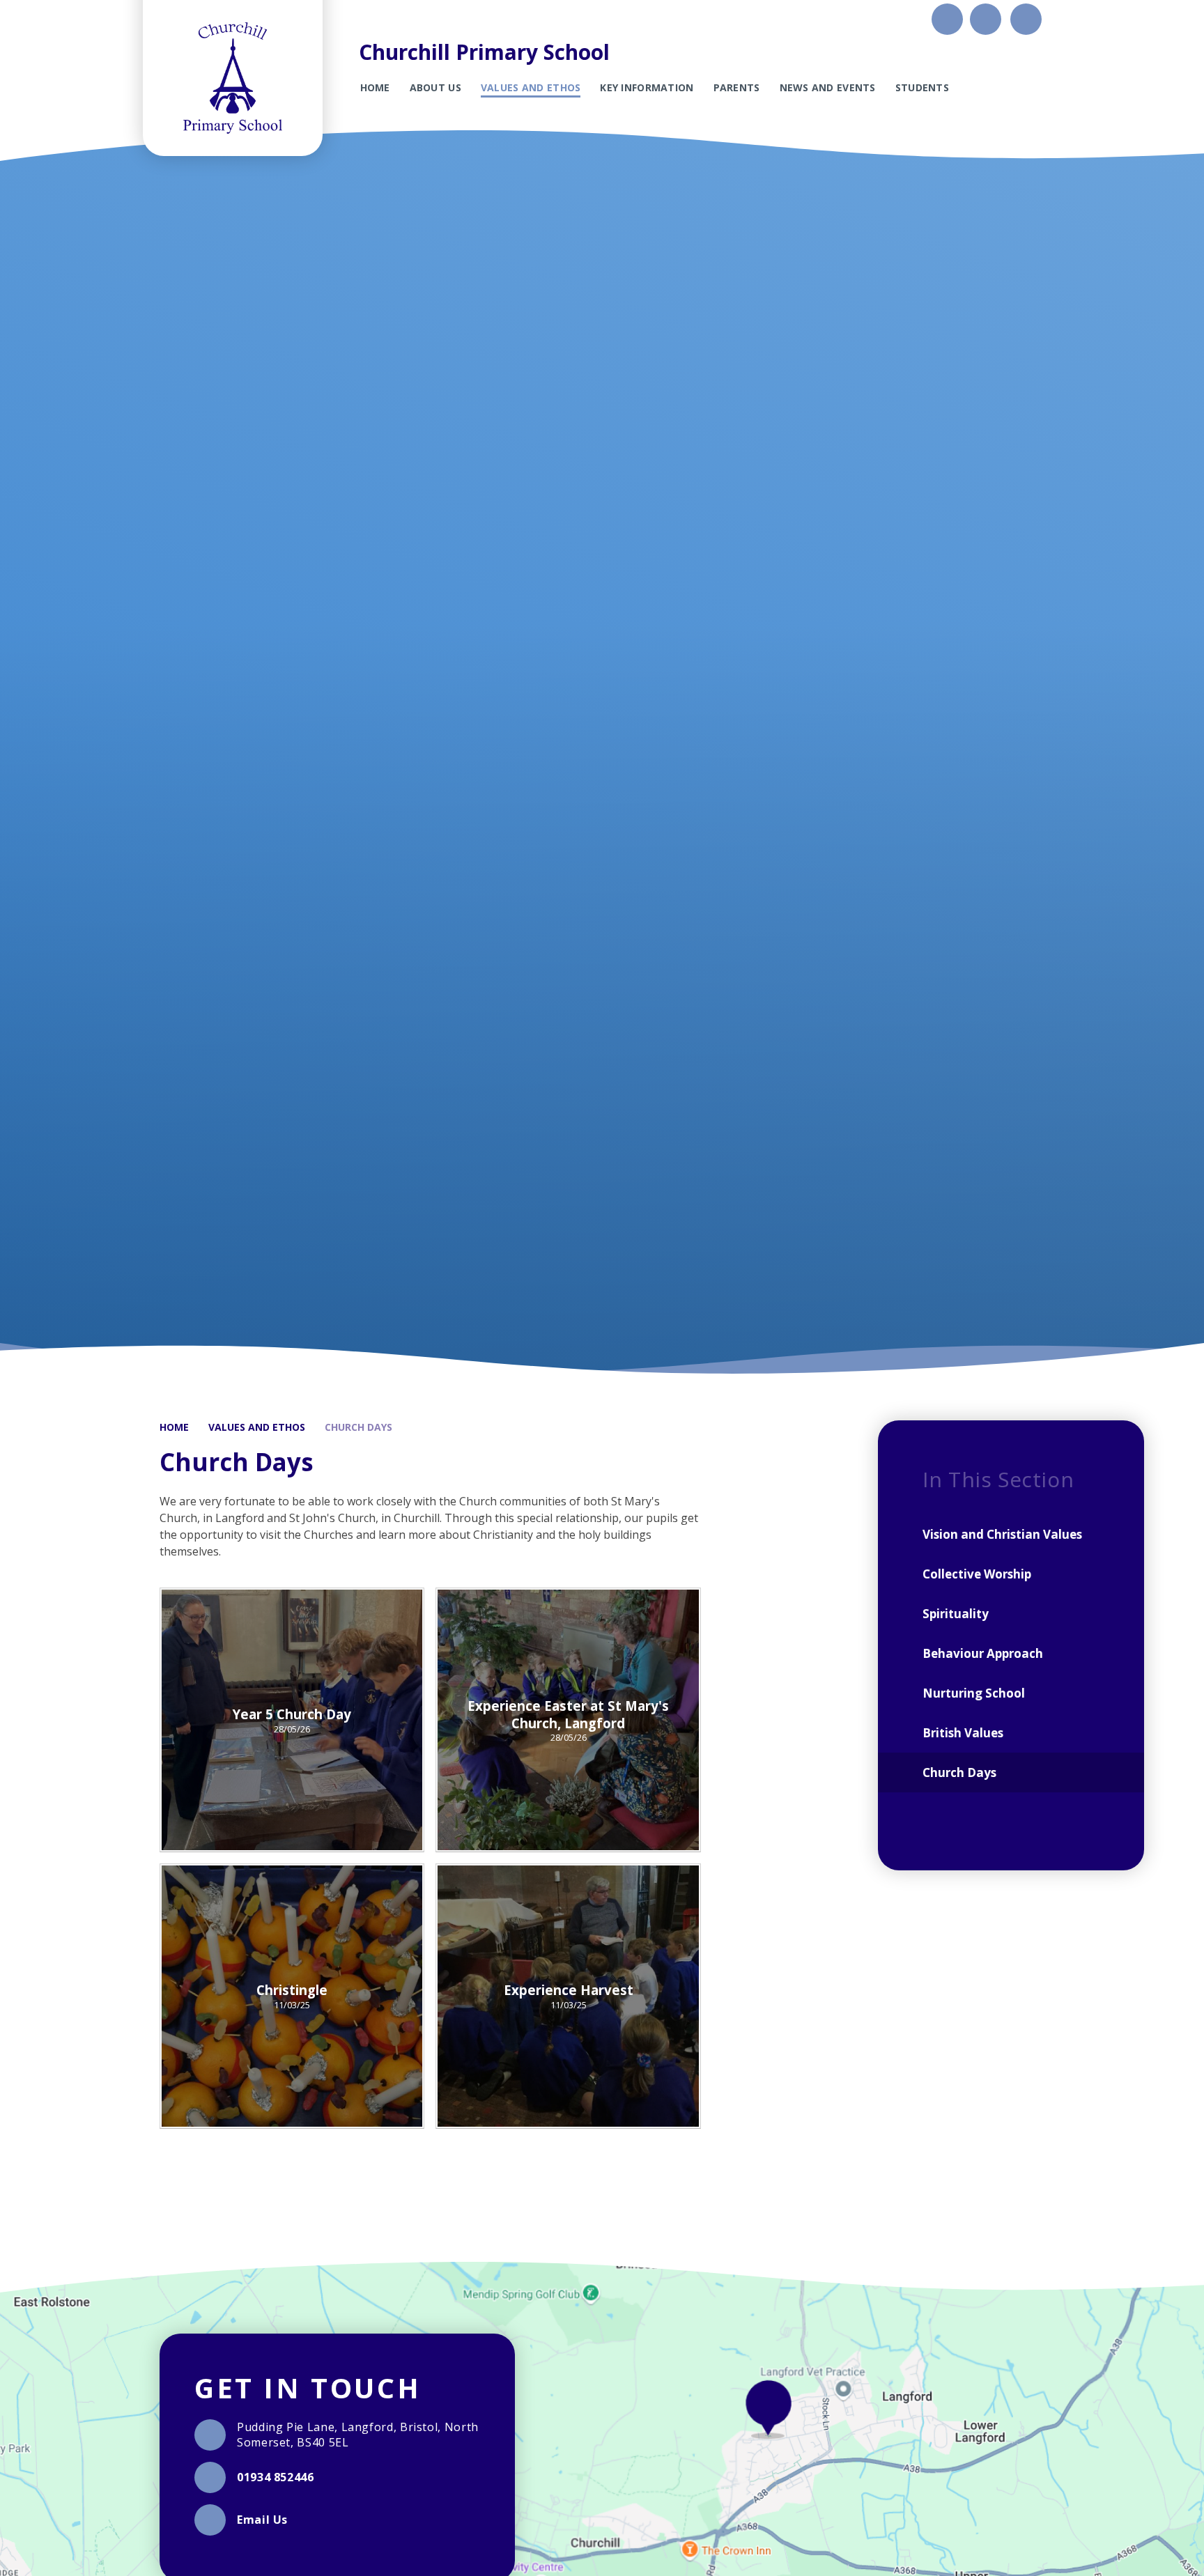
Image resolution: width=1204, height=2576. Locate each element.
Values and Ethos (257, 1427)
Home (174, 1427)
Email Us (262, 2520)
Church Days (358, 1427)
